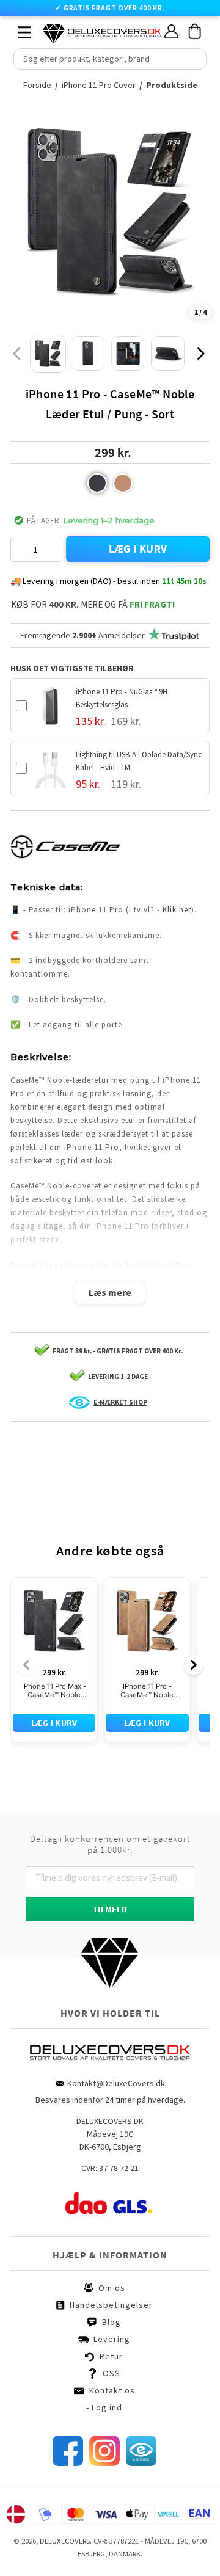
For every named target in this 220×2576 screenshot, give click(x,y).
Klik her (177, 910)
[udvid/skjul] (18, 29)
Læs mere (110, 1292)
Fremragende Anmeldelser (82, 635)
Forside (41, 85)
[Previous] (26, 1665)
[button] (97, 483)
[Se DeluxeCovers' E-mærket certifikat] (141, 2463)
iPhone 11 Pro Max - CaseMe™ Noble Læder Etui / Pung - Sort (54, 1691)
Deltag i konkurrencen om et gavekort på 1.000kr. (110, 1844)
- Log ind (104, 2407)
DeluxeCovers (65, 2541)
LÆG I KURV (138, 549)
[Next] (194, 1665)
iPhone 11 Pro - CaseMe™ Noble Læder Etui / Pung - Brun (147, 1691)
